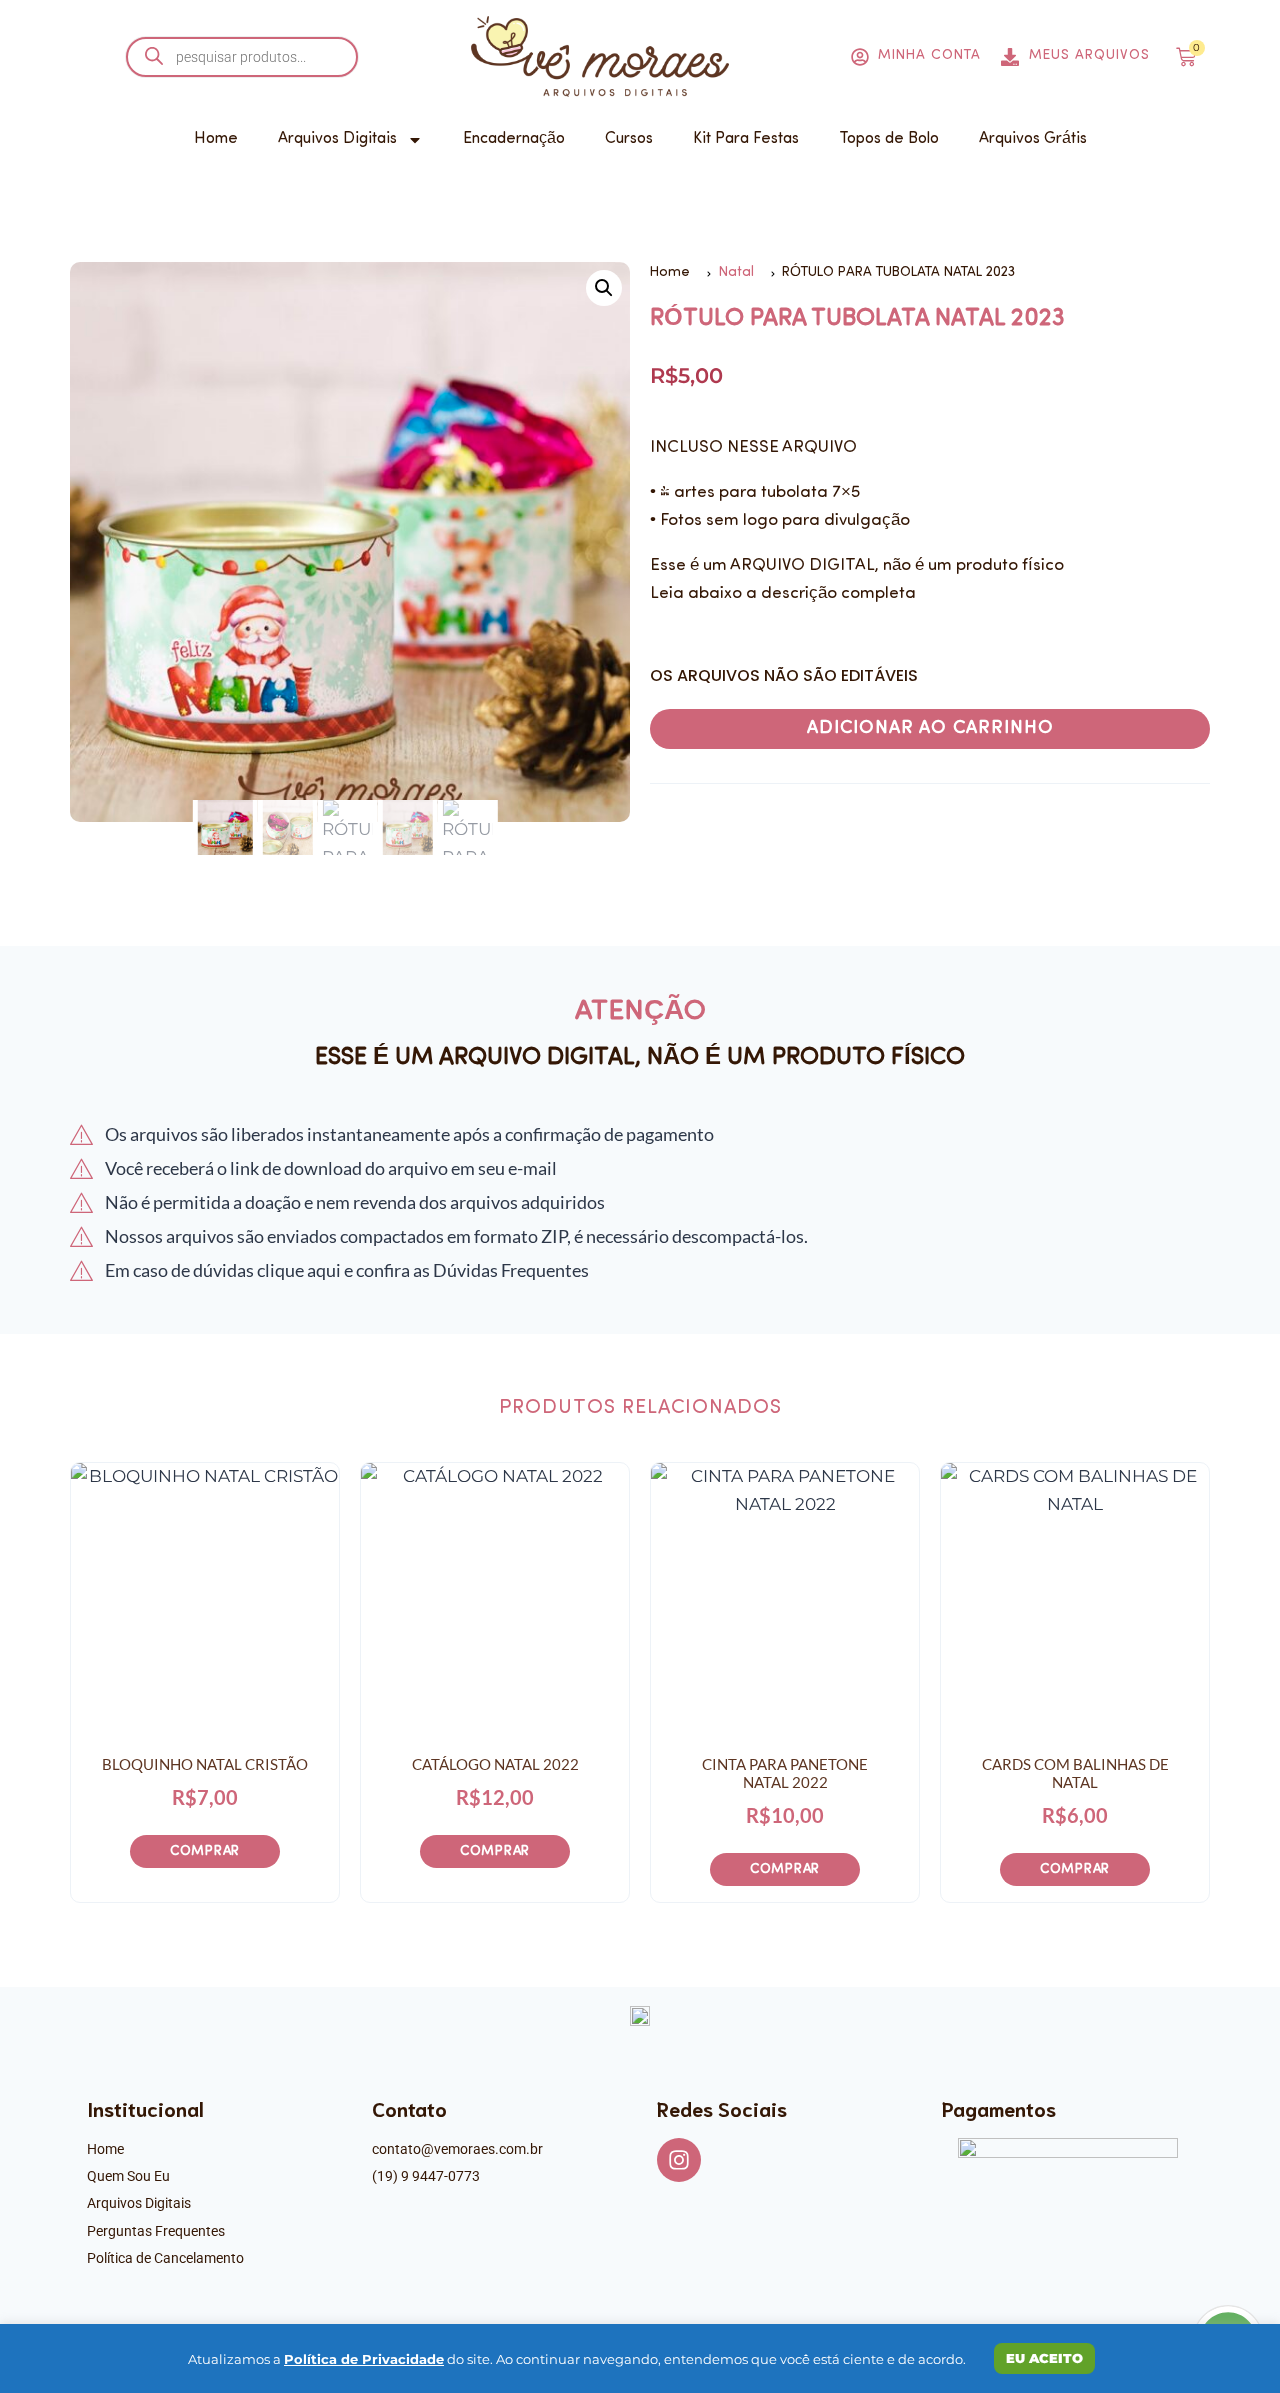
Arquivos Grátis (1033, 139)
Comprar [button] (205, 1851)
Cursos (629, 139)
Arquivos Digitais (337, 139)
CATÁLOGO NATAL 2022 (495, 1764)
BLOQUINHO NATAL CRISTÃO (205, 1764)
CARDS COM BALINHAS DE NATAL (1075, 1773)
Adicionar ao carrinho (930, 729)
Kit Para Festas (746, 139)
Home (216, 139)
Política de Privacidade (364, 2359)
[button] (604, 288)
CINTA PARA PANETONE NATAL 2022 (785, 1773)
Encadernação (514, 139)
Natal (736, 272)
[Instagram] (679, 2160)
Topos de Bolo (889, 139)
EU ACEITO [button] (1044, 2358)
